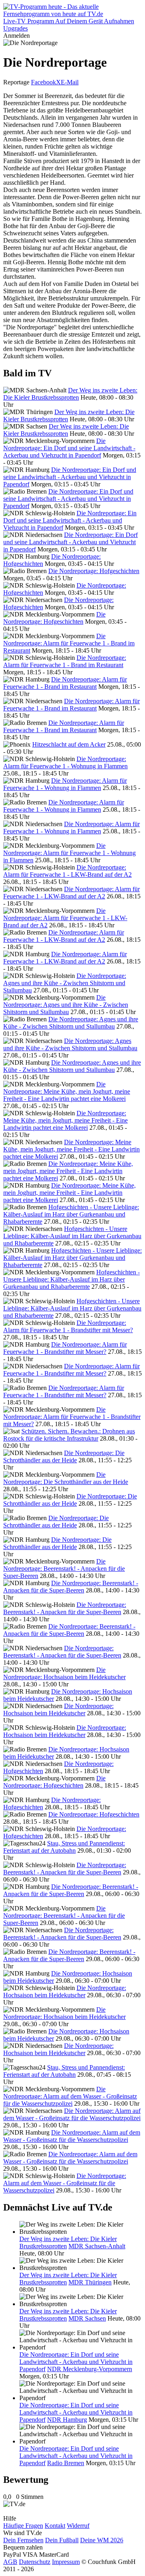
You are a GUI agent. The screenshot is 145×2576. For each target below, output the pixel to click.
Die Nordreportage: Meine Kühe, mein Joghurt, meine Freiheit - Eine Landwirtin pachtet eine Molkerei (67, 1091)
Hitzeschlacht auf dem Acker (69, 744)
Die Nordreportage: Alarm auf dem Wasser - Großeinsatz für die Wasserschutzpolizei (70, 2096)
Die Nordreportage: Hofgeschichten (94, 571)
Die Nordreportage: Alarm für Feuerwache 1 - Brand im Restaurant (69, 643)
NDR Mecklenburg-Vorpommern (90, 2369)
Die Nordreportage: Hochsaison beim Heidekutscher (64, 1673)
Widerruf (78, 2526)
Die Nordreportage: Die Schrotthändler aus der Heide (64, 1456)
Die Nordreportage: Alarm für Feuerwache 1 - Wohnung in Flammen (65, 762)
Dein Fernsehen (23, 2540)
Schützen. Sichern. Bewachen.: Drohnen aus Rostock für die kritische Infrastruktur (69, 1435)
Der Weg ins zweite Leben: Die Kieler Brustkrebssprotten (70, 394)
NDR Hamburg (67, 2420)
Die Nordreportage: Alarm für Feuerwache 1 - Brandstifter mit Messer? (68, 1326)
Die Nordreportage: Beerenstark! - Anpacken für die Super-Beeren (64, 1569)
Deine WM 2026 (102, 2540)
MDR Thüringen (90, 2282)
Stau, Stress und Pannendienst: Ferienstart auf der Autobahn (64, 1847)
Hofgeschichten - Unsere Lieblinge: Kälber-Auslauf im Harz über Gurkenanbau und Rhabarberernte (71, 1214)
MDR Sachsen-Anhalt (97, 2246)
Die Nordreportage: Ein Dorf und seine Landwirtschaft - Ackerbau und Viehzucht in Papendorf (69, 448)
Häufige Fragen (23, 2526)
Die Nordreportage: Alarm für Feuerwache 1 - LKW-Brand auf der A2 (67, 871)
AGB (10, 2562)
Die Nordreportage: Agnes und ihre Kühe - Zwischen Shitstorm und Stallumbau (65, 983)
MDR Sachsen (87, 2318)
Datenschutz (35, 2562)
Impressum (66, 2562)
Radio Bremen (66, 2463)
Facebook (43, 82)
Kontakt (55, 2526)
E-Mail (70, 82)
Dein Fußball (62, 2540)
